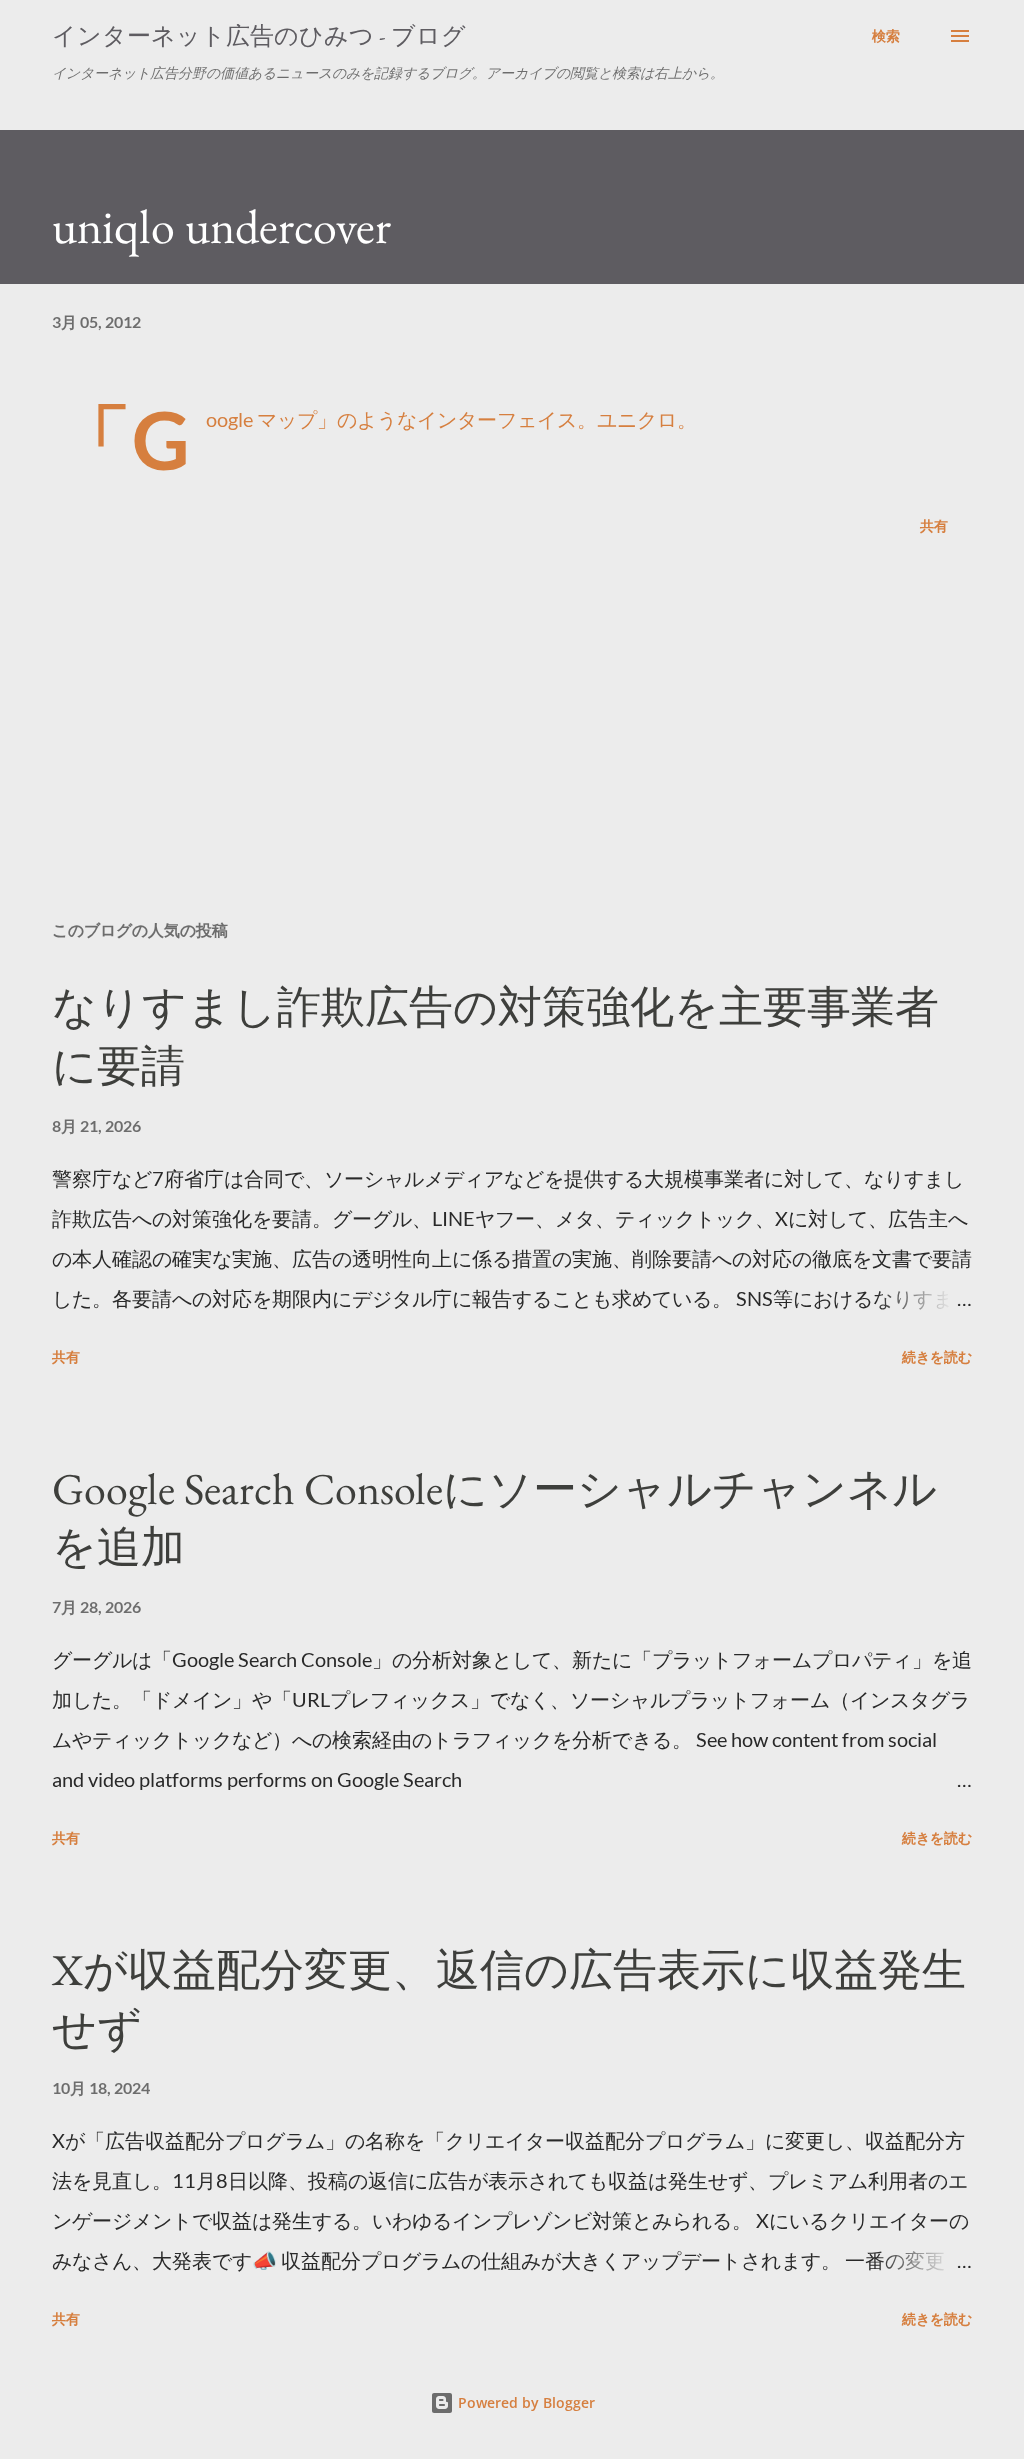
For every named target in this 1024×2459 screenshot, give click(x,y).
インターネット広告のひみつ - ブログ (259, 35)
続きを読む (937, 1356)
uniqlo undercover (221, 226)
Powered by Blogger (524, 2402)
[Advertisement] (512, 748)
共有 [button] (934, 525)
